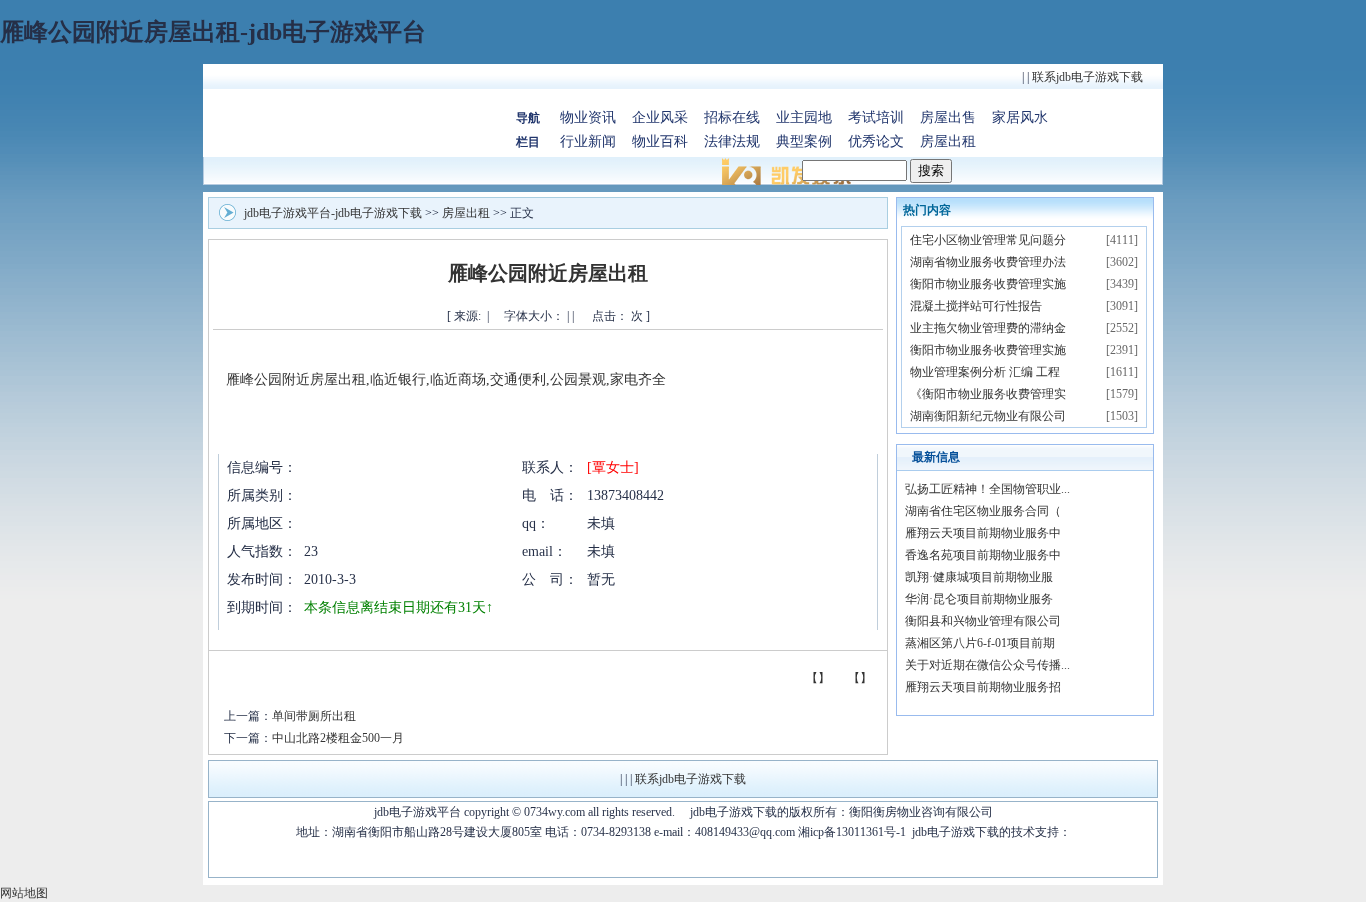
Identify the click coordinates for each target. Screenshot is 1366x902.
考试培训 (876, 117)
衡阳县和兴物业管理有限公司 (983, 621)
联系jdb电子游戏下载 (1087, 77)
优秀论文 (876, 141)
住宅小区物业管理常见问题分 (988, 240)
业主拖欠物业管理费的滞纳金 (988, 328)
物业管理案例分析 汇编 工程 (985, 372)
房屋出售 (948, 117)
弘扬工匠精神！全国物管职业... (987, 489)
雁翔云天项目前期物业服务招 (983, 687)
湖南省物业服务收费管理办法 (988, 262)
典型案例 (804, 141)
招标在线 (732, 117)
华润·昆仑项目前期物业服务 (979, 599)
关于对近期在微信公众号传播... (987, 665)
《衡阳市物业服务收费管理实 (988, 394)
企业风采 (660, 117)
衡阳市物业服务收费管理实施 (988, 284)
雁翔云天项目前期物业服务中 (983, 533)
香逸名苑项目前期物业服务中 (983, 555)
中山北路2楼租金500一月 (338, 738)
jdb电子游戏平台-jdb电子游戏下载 (333, 213)
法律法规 (732, 141)
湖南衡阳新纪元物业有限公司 (988, 416)
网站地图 (24, 893)
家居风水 (1020, 117)
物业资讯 (588, 117)
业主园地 (804, 117)
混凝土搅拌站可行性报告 (976, 306)
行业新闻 (588, 141)
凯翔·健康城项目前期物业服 (979, 577)
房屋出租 (948, 141)
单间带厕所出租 (314, 716)
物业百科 (660, 141)
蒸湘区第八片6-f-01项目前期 (980, 643)
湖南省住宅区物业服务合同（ (983, 511)
